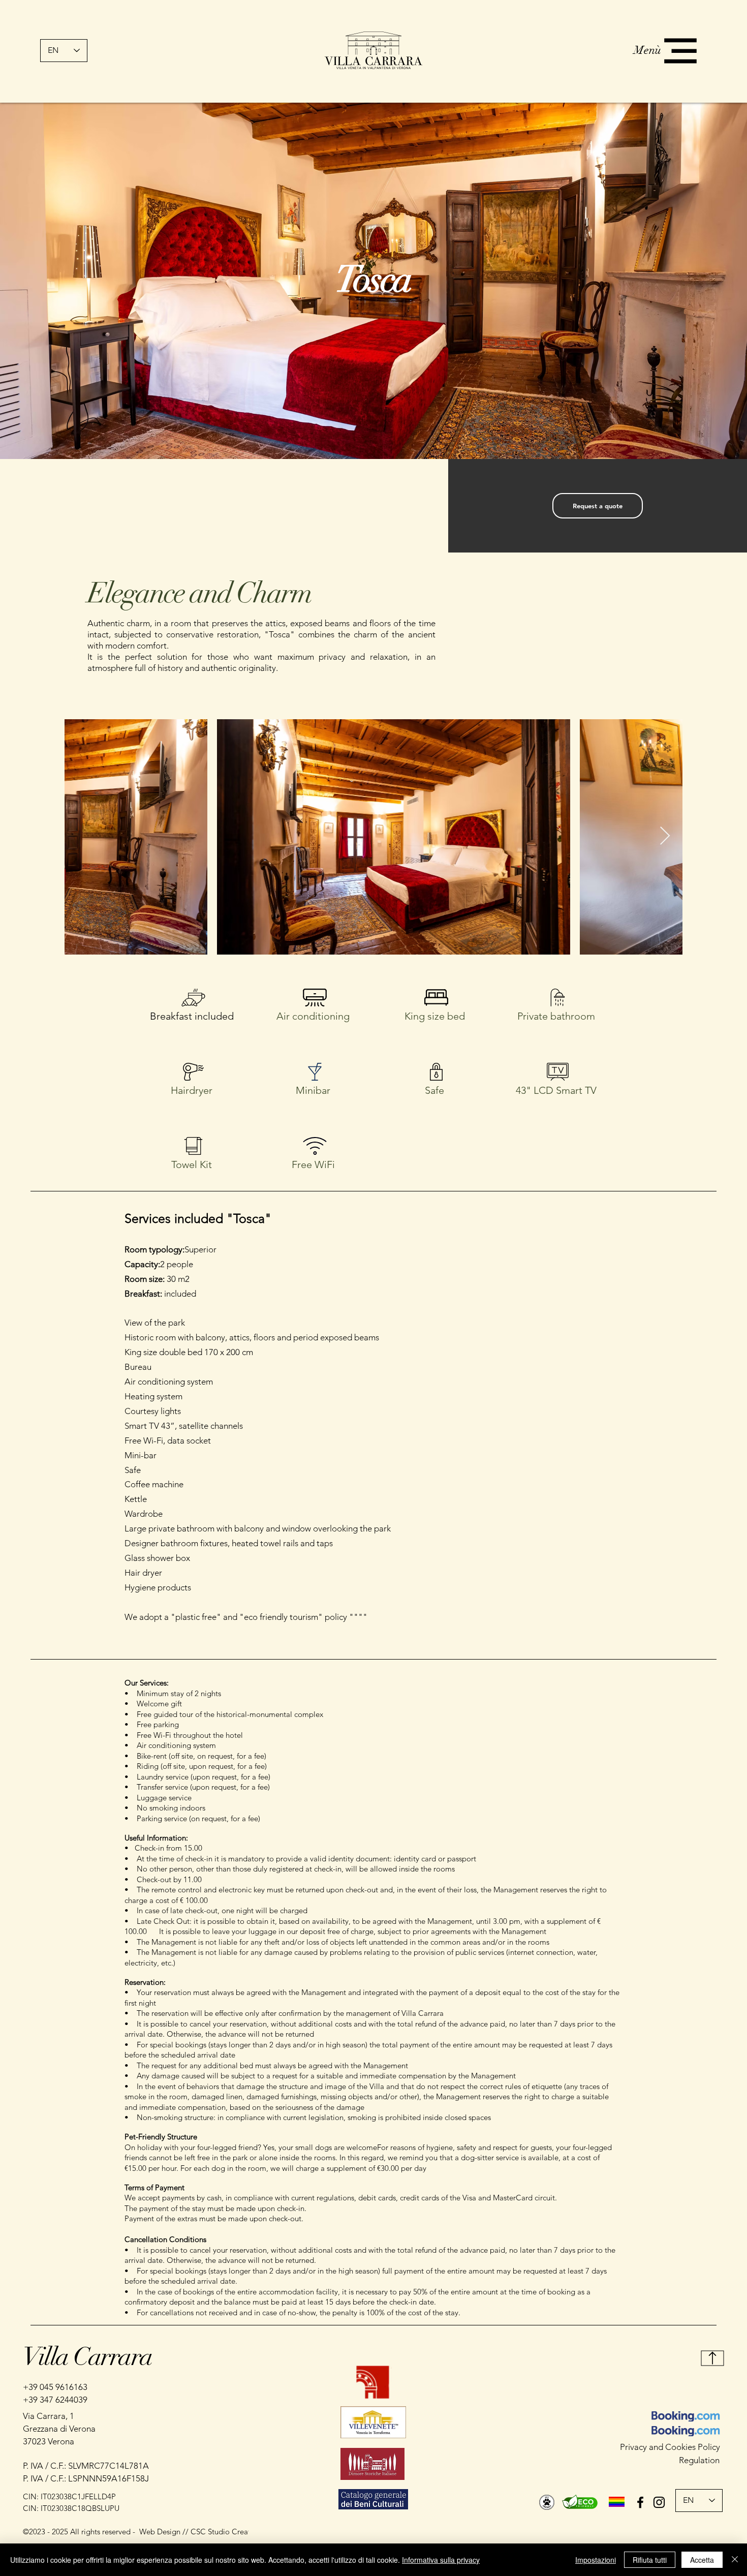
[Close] (735, 2560)
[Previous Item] (82, 836)
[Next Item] (665, 836)
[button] (680, 51)
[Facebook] (640, 2502)
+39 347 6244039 (55, 2400)
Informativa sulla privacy (441, 2560)
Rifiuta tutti (650, 2560)
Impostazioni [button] (596, 2560)
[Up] (713, 2358)
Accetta (702, 2560)
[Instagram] (659, 2502)
